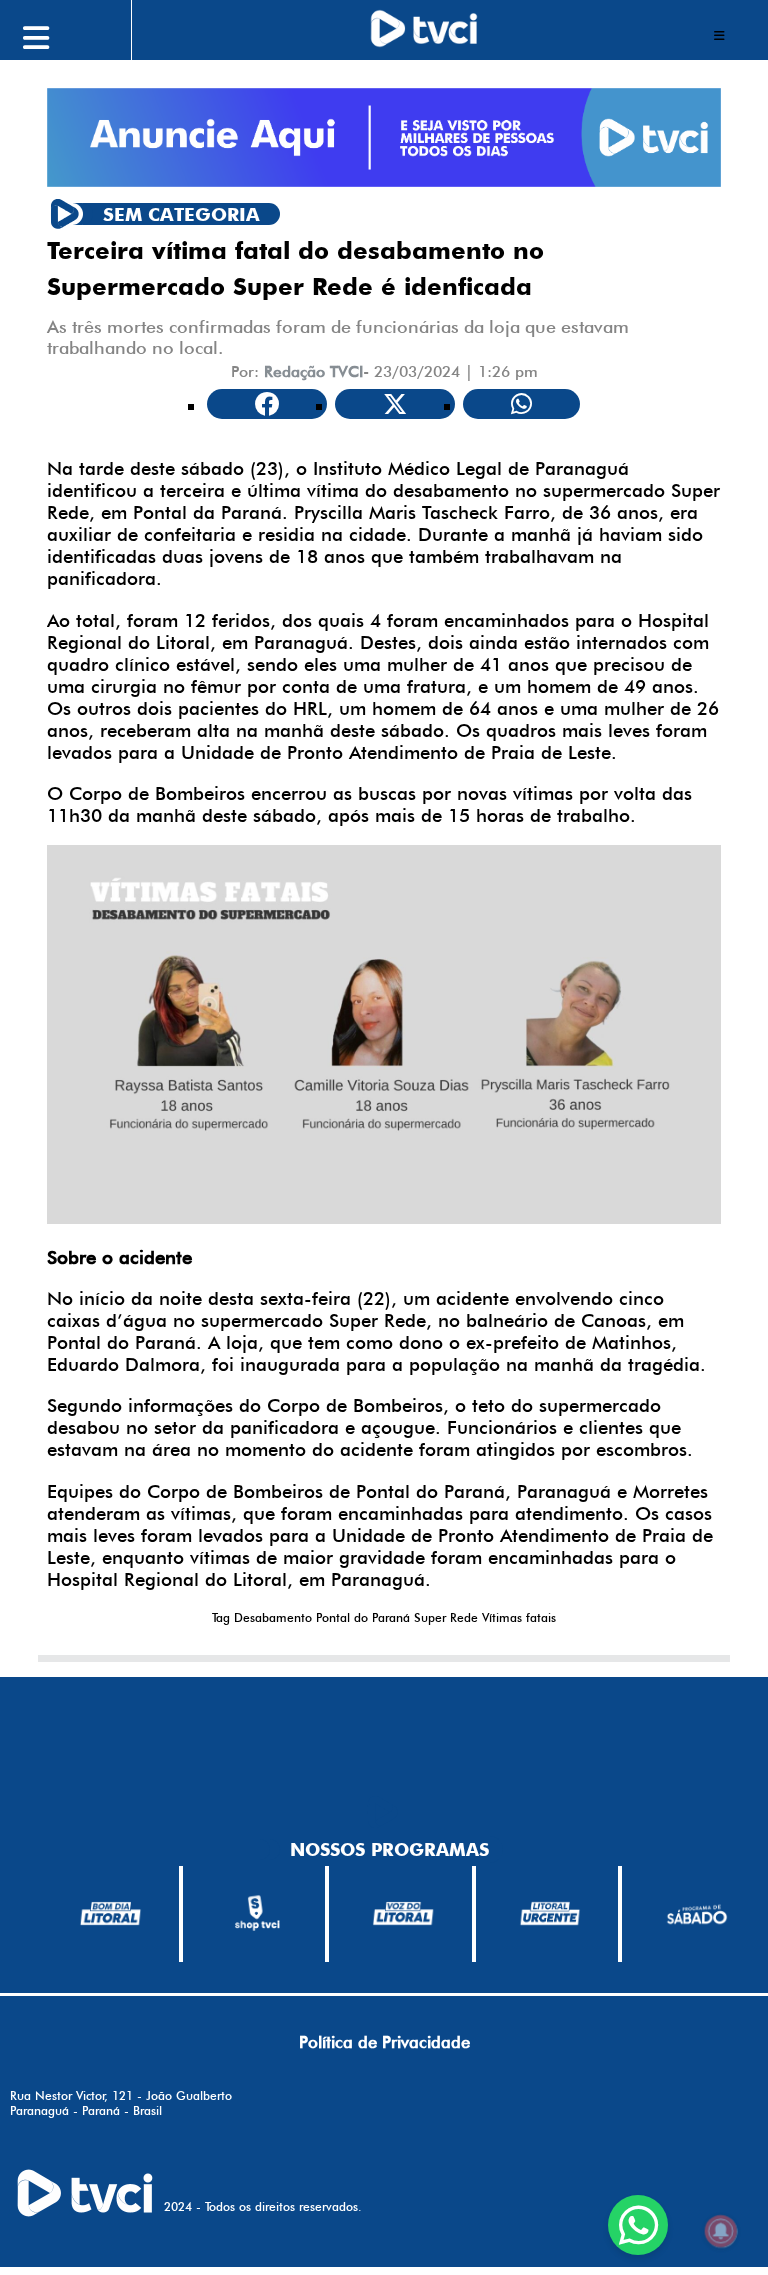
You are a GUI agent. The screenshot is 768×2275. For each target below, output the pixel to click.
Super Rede (446, 1617)
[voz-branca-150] (403, 1913)
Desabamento (273, 1617)
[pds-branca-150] (696, 1913)
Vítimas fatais (519, 1617)
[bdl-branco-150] (110, 1913)
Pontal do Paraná (363, 1617)
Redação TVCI (313, 371)
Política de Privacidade (384, 2042)
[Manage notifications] (721, 2231)
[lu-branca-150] (550, 1913)
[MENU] (80, 35)
